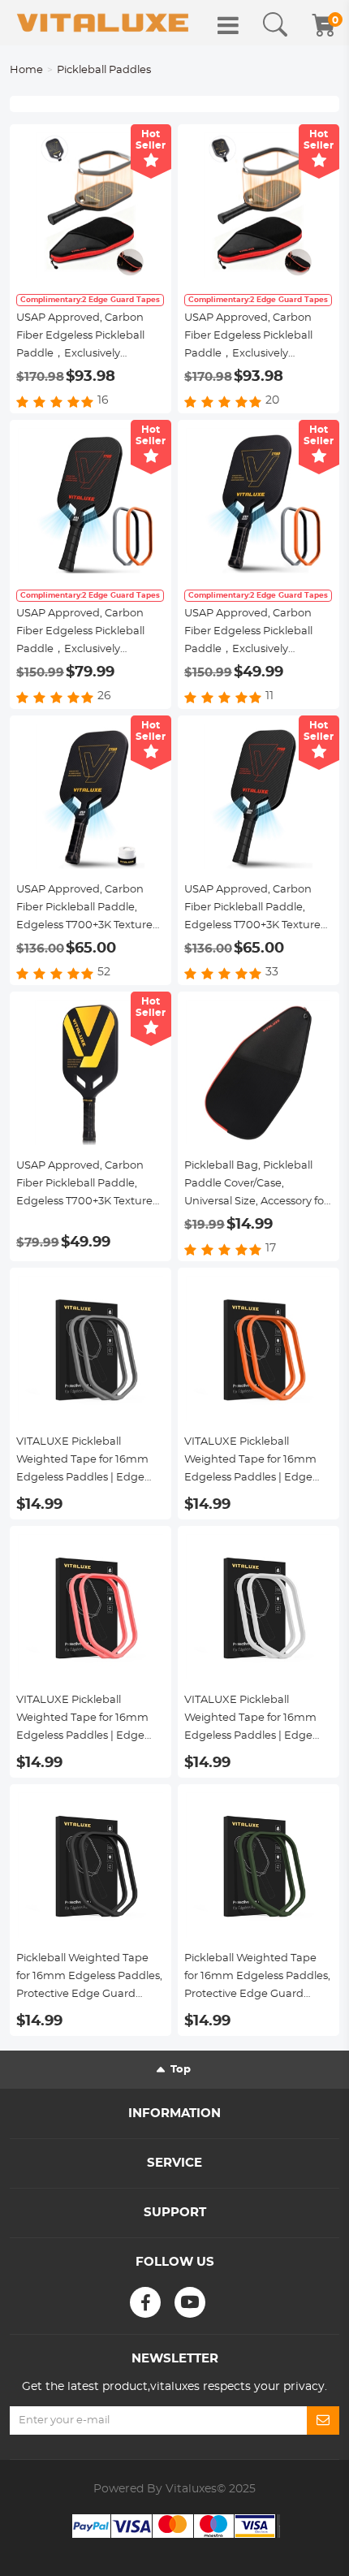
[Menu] (228, 25)
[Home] (103, 23)
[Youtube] (190, 2302)
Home (26, 70)
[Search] (275, 25)
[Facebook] (145, 2302)
